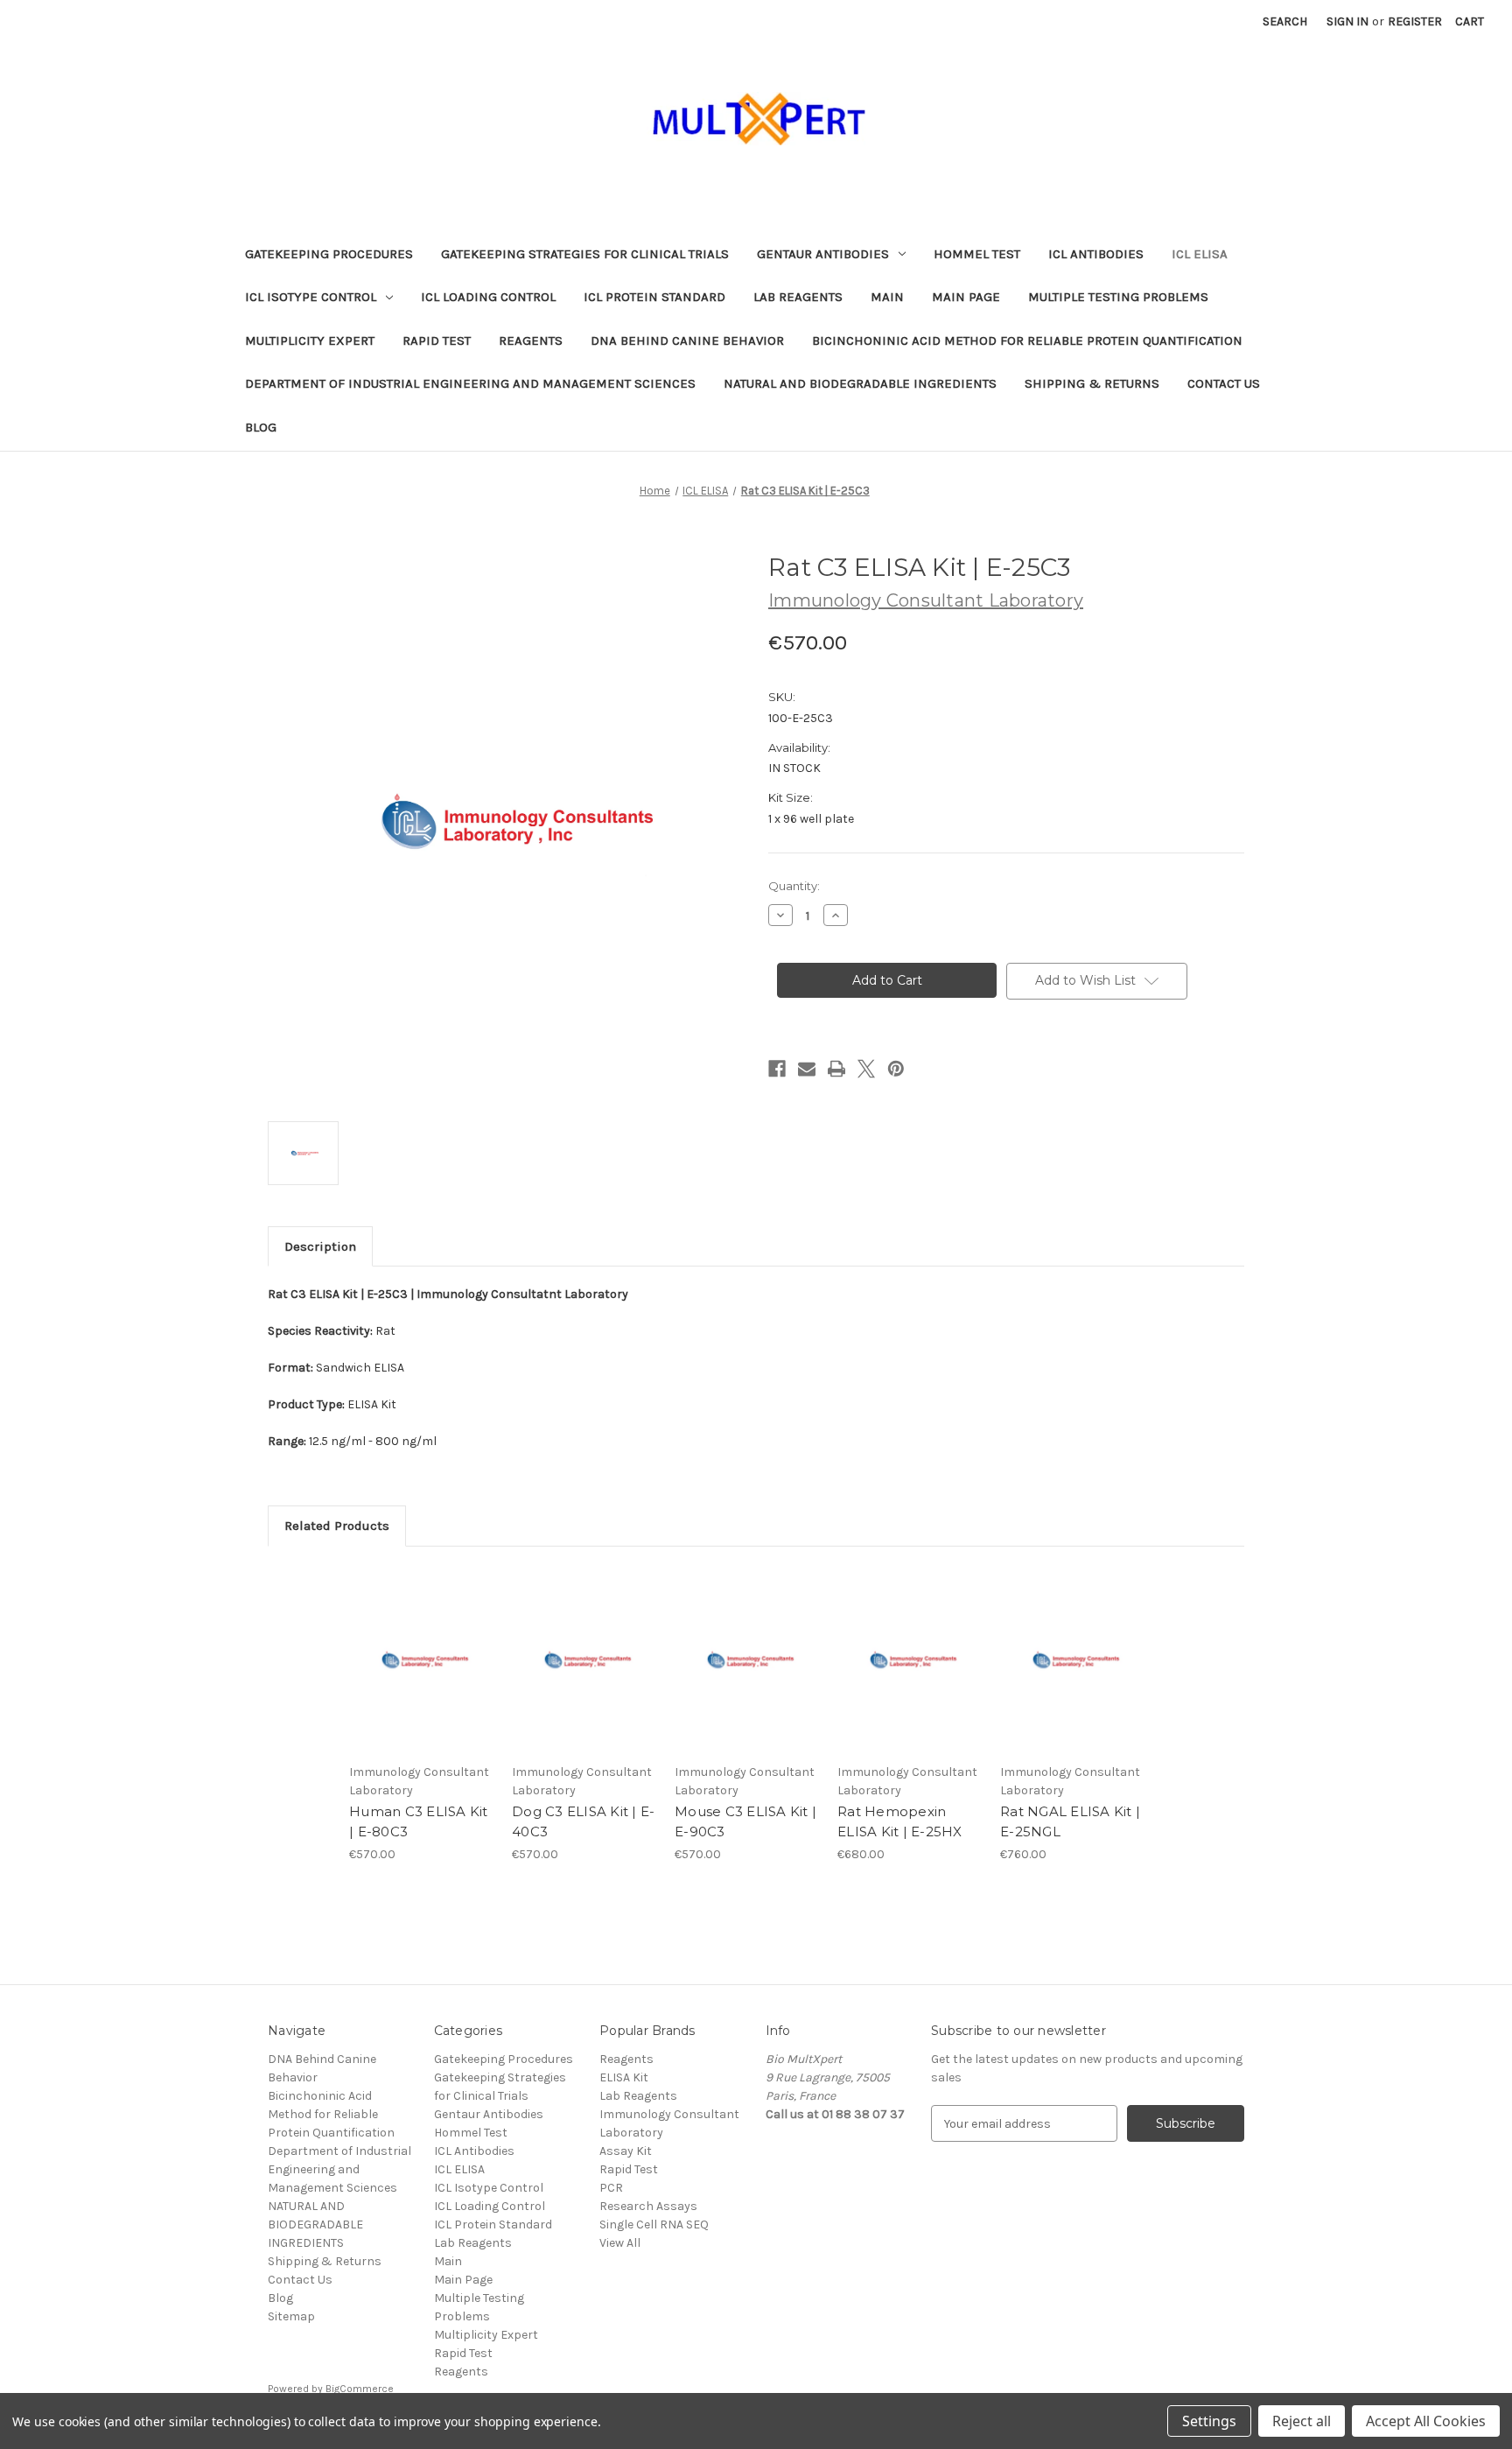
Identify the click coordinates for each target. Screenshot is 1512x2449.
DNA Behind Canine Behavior (687, 340)
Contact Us (1224, 383)
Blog (261, 427)
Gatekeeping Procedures (329, 254)
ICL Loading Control (488, 297)
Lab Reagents (798, 297)
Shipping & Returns (1092, 383)
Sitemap (291, 2316)
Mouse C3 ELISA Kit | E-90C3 (745, 1821)
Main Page (966, 297)
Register (1415, 21)
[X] (866, 1069)
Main (887, 297)
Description (320, 1246)
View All (620, 2243)
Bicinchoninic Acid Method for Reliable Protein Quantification (1027, 340)
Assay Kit (626, 2151)
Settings (1209, 2421)
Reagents (531, 340)
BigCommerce (360, 2389)
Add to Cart (421, 1674)
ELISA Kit (624, 2077)
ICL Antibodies (1096, 254)
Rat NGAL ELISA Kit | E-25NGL (1070, 1821)
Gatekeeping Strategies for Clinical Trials (585, 254)
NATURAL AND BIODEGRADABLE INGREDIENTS (860, 383)
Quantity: (794, 886)
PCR (611, 2188)
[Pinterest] (896, 1069)
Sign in (1347, 21)
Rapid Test (437, 340)
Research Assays (648, 2206)
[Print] (836, 1069)
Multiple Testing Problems (1118, 297)
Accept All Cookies (1426, 2421)
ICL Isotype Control (311, 297)
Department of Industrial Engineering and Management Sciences (470, 383)
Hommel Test (977, 254)
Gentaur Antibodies (823, 254)
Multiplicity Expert (310, 340)
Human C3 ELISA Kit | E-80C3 (419, 1821)
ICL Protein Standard (654, 297)
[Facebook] (777, 1069)
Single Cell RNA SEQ (654, 2224)
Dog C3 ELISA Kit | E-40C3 (583, 1821)
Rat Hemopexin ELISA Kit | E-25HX (900, 1821)
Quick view (420, 1644)
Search (1285, 21)
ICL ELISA (1200, 254)
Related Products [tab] (337, 1526)
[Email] (807, 1069)
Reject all (1302, 2421)
